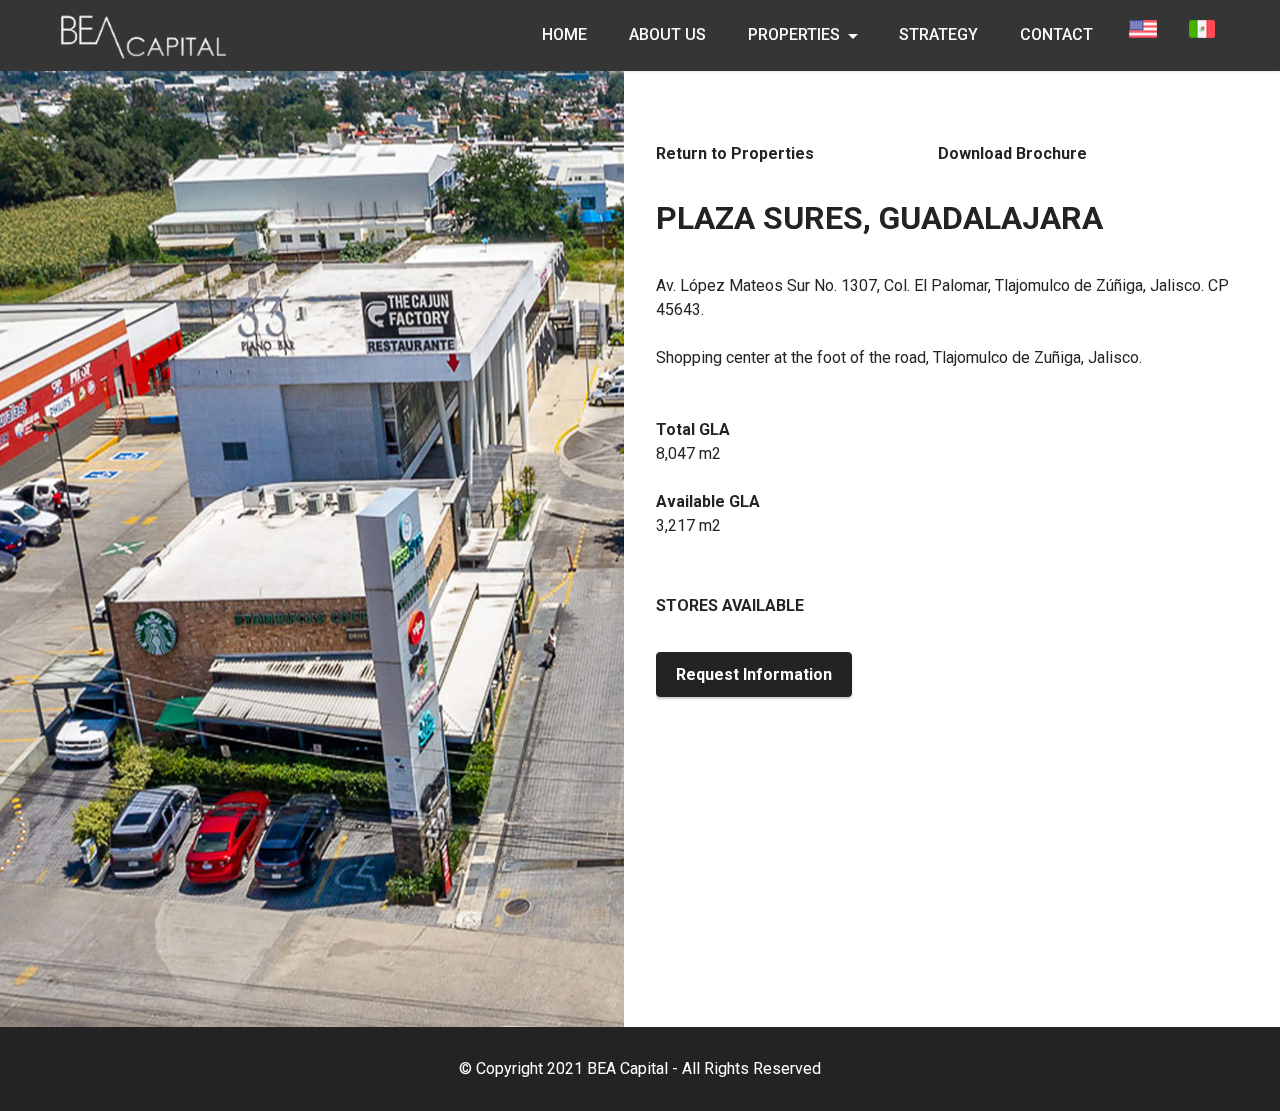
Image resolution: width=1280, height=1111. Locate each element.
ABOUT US (667, 34)
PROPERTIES (794, 34)
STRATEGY (938, 34)
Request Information (754, 674)
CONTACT (1056, 34)
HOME (564, 34)
